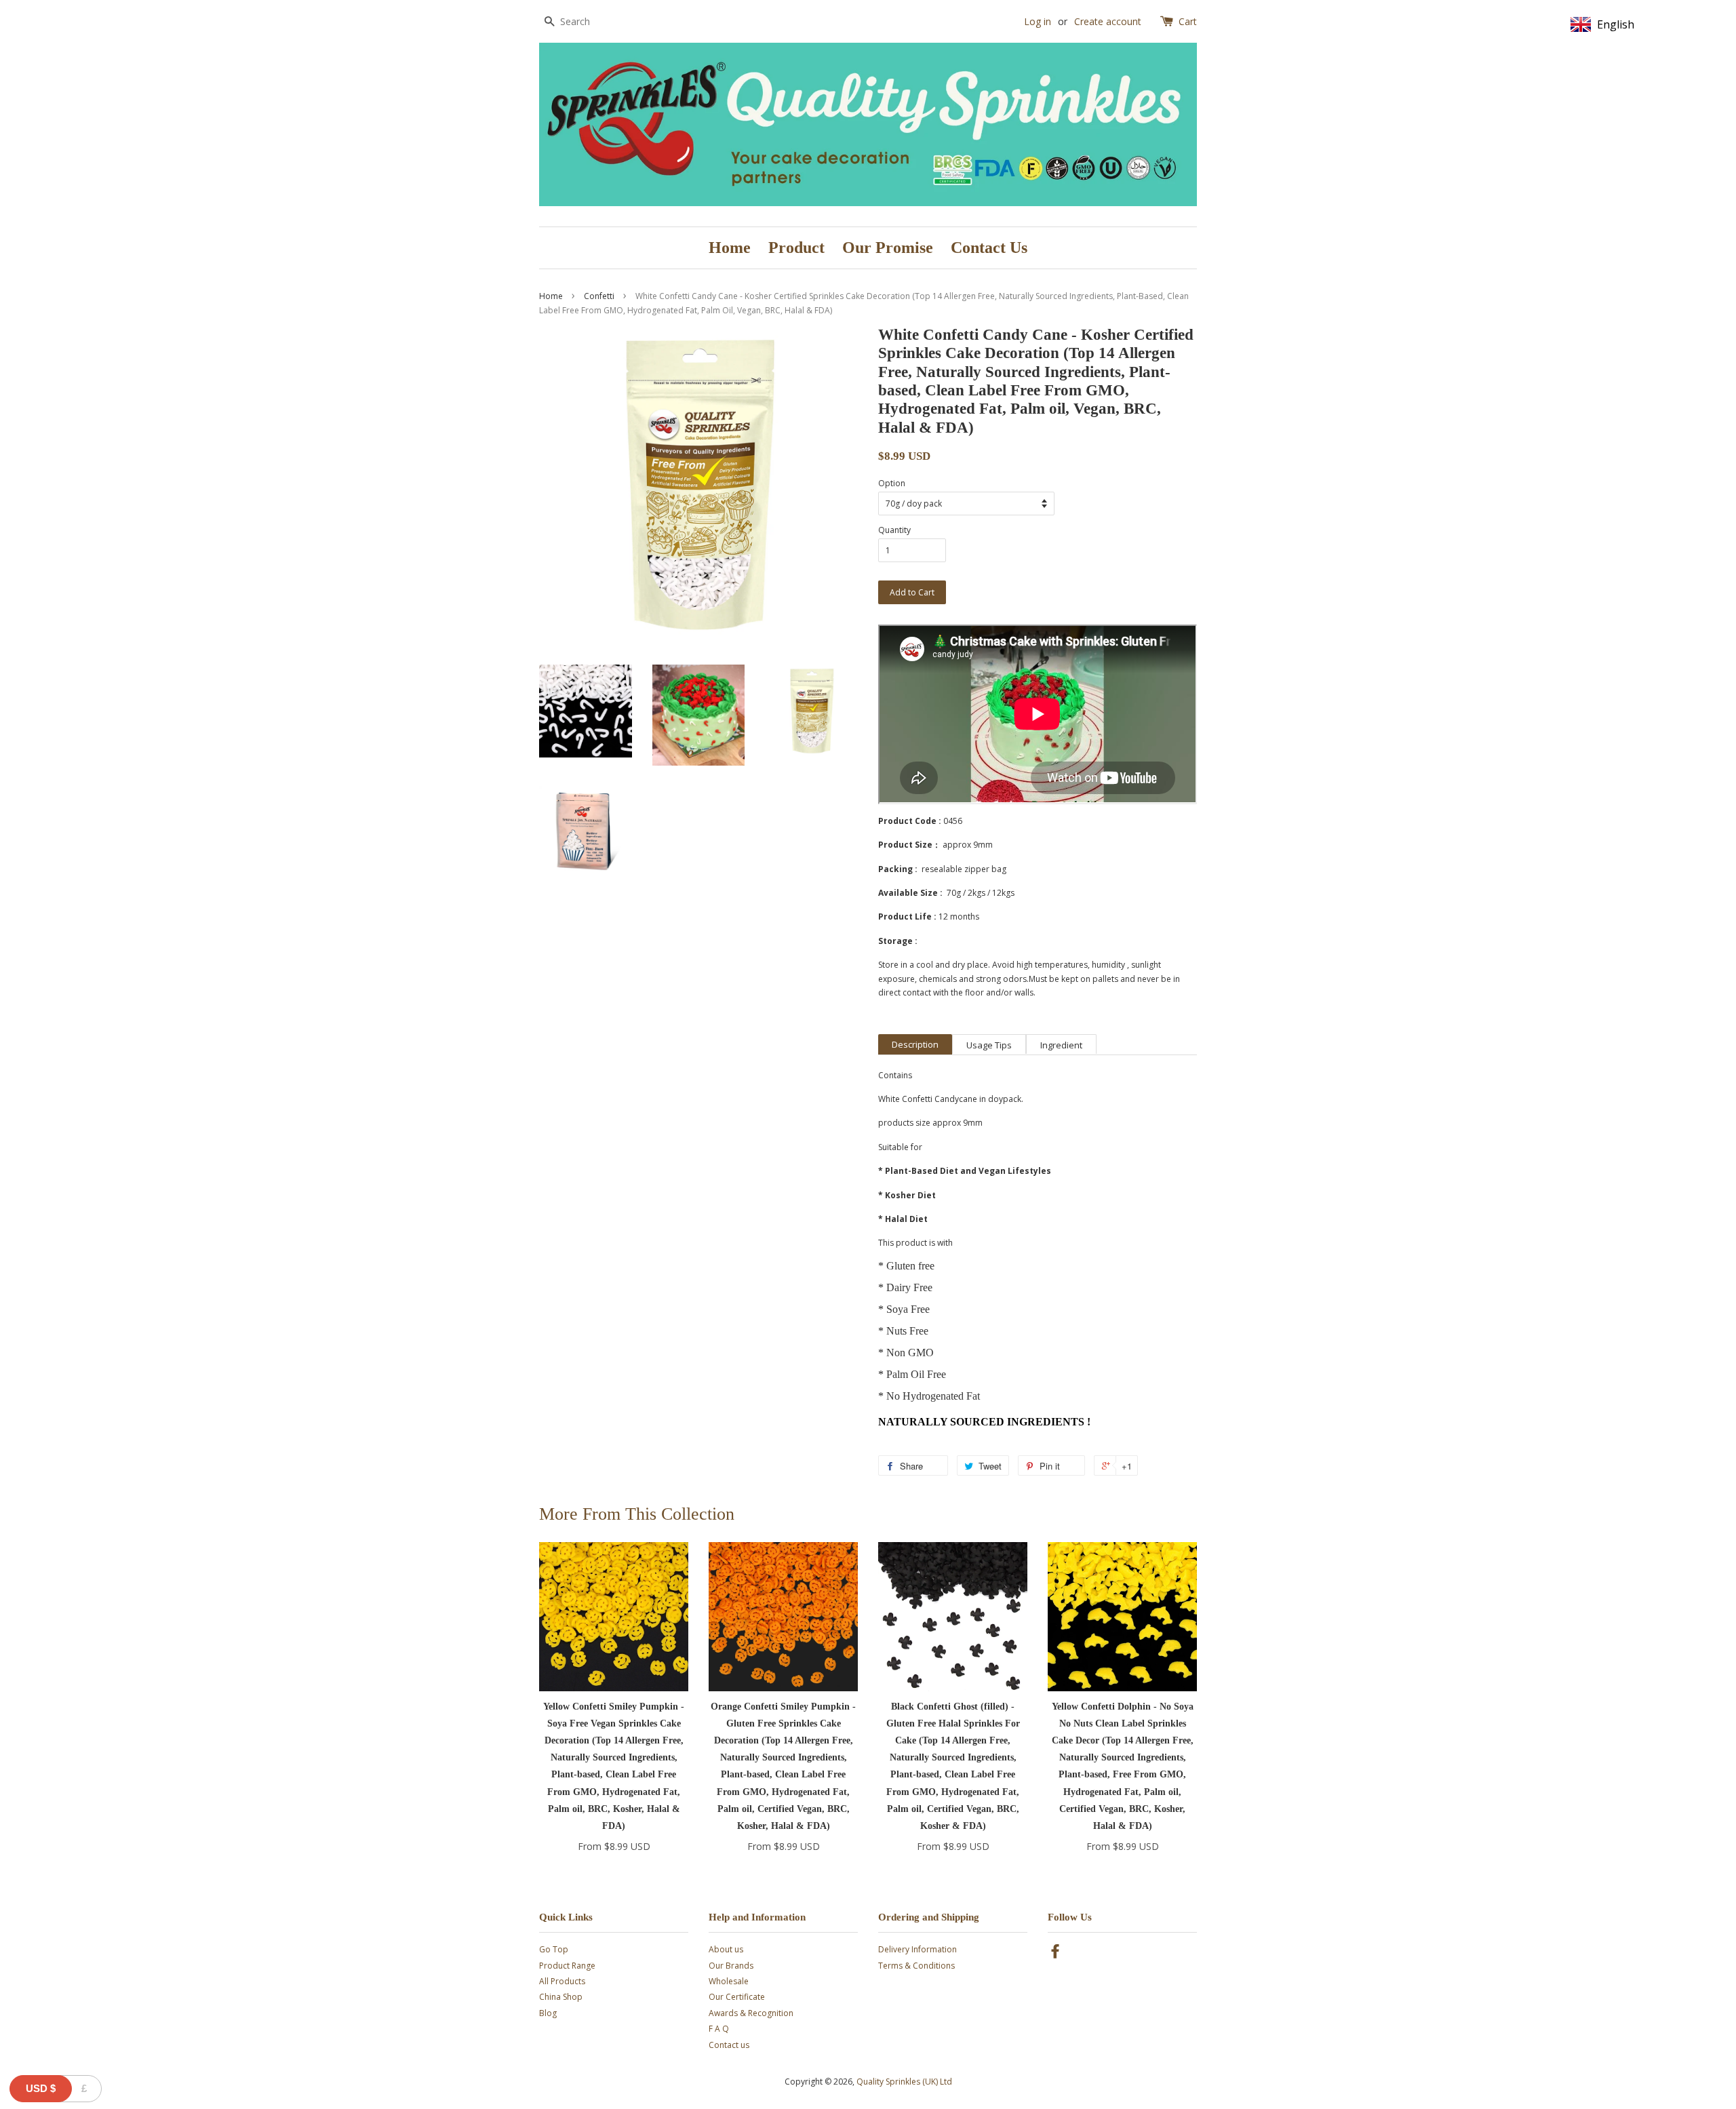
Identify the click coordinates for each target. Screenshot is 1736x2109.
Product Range (567, 1966)
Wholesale (729, 1981)
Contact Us (989, 248)
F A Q (719, 2029)
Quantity (894, 530)
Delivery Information (918, 1949)
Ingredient (1061, 1045)
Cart (1188, 21)
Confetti (599, 296)
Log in (1038, 21)
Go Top (554, 1949)
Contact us (729, 2045)
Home (730, 248)
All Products (562, 1981)
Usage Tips (989, 1045)
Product (796, 248)
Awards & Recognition (751, 2013)
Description (915, 1044)
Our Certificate (737, 1997)
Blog (548, 2013)
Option (892, 483)
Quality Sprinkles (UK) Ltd (904, 2082)
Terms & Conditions (916, 1966)
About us (726, 1949)
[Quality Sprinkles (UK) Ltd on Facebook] (1055, 1954)
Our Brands (731, 1966)
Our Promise (888, 248)
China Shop (561, 1997)
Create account (1108, 21)
